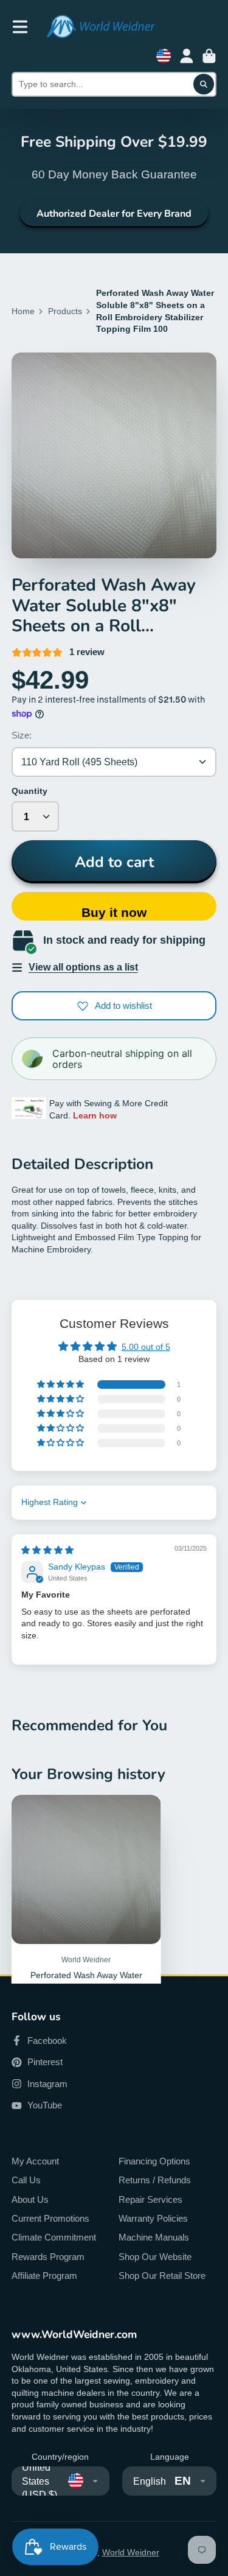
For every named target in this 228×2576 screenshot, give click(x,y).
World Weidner (131, 2552)
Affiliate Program (44, 2276)
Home (23, 311)
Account (187, 56)
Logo (100, 26)
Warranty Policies (153, 2218)
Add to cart (114, 862)
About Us (30, 2199)
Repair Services (150, 2199)
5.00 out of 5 (146, 1347)
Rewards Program (48, 2257)
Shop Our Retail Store (162, 2276)
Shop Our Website (155, 2257)
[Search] (204, 85)
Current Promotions (50, 2218)
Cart (209, 56)
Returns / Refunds (155, 2180)
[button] (61, 1385)
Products (65, 311)
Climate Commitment (54, 2237)
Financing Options (154, 2161)
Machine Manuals (154, 2237)
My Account (35, 2161)
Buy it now (114, 912)
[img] (47, 1550)
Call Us (26, 2180)
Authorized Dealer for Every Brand (114, 214)
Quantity (29, 791)
